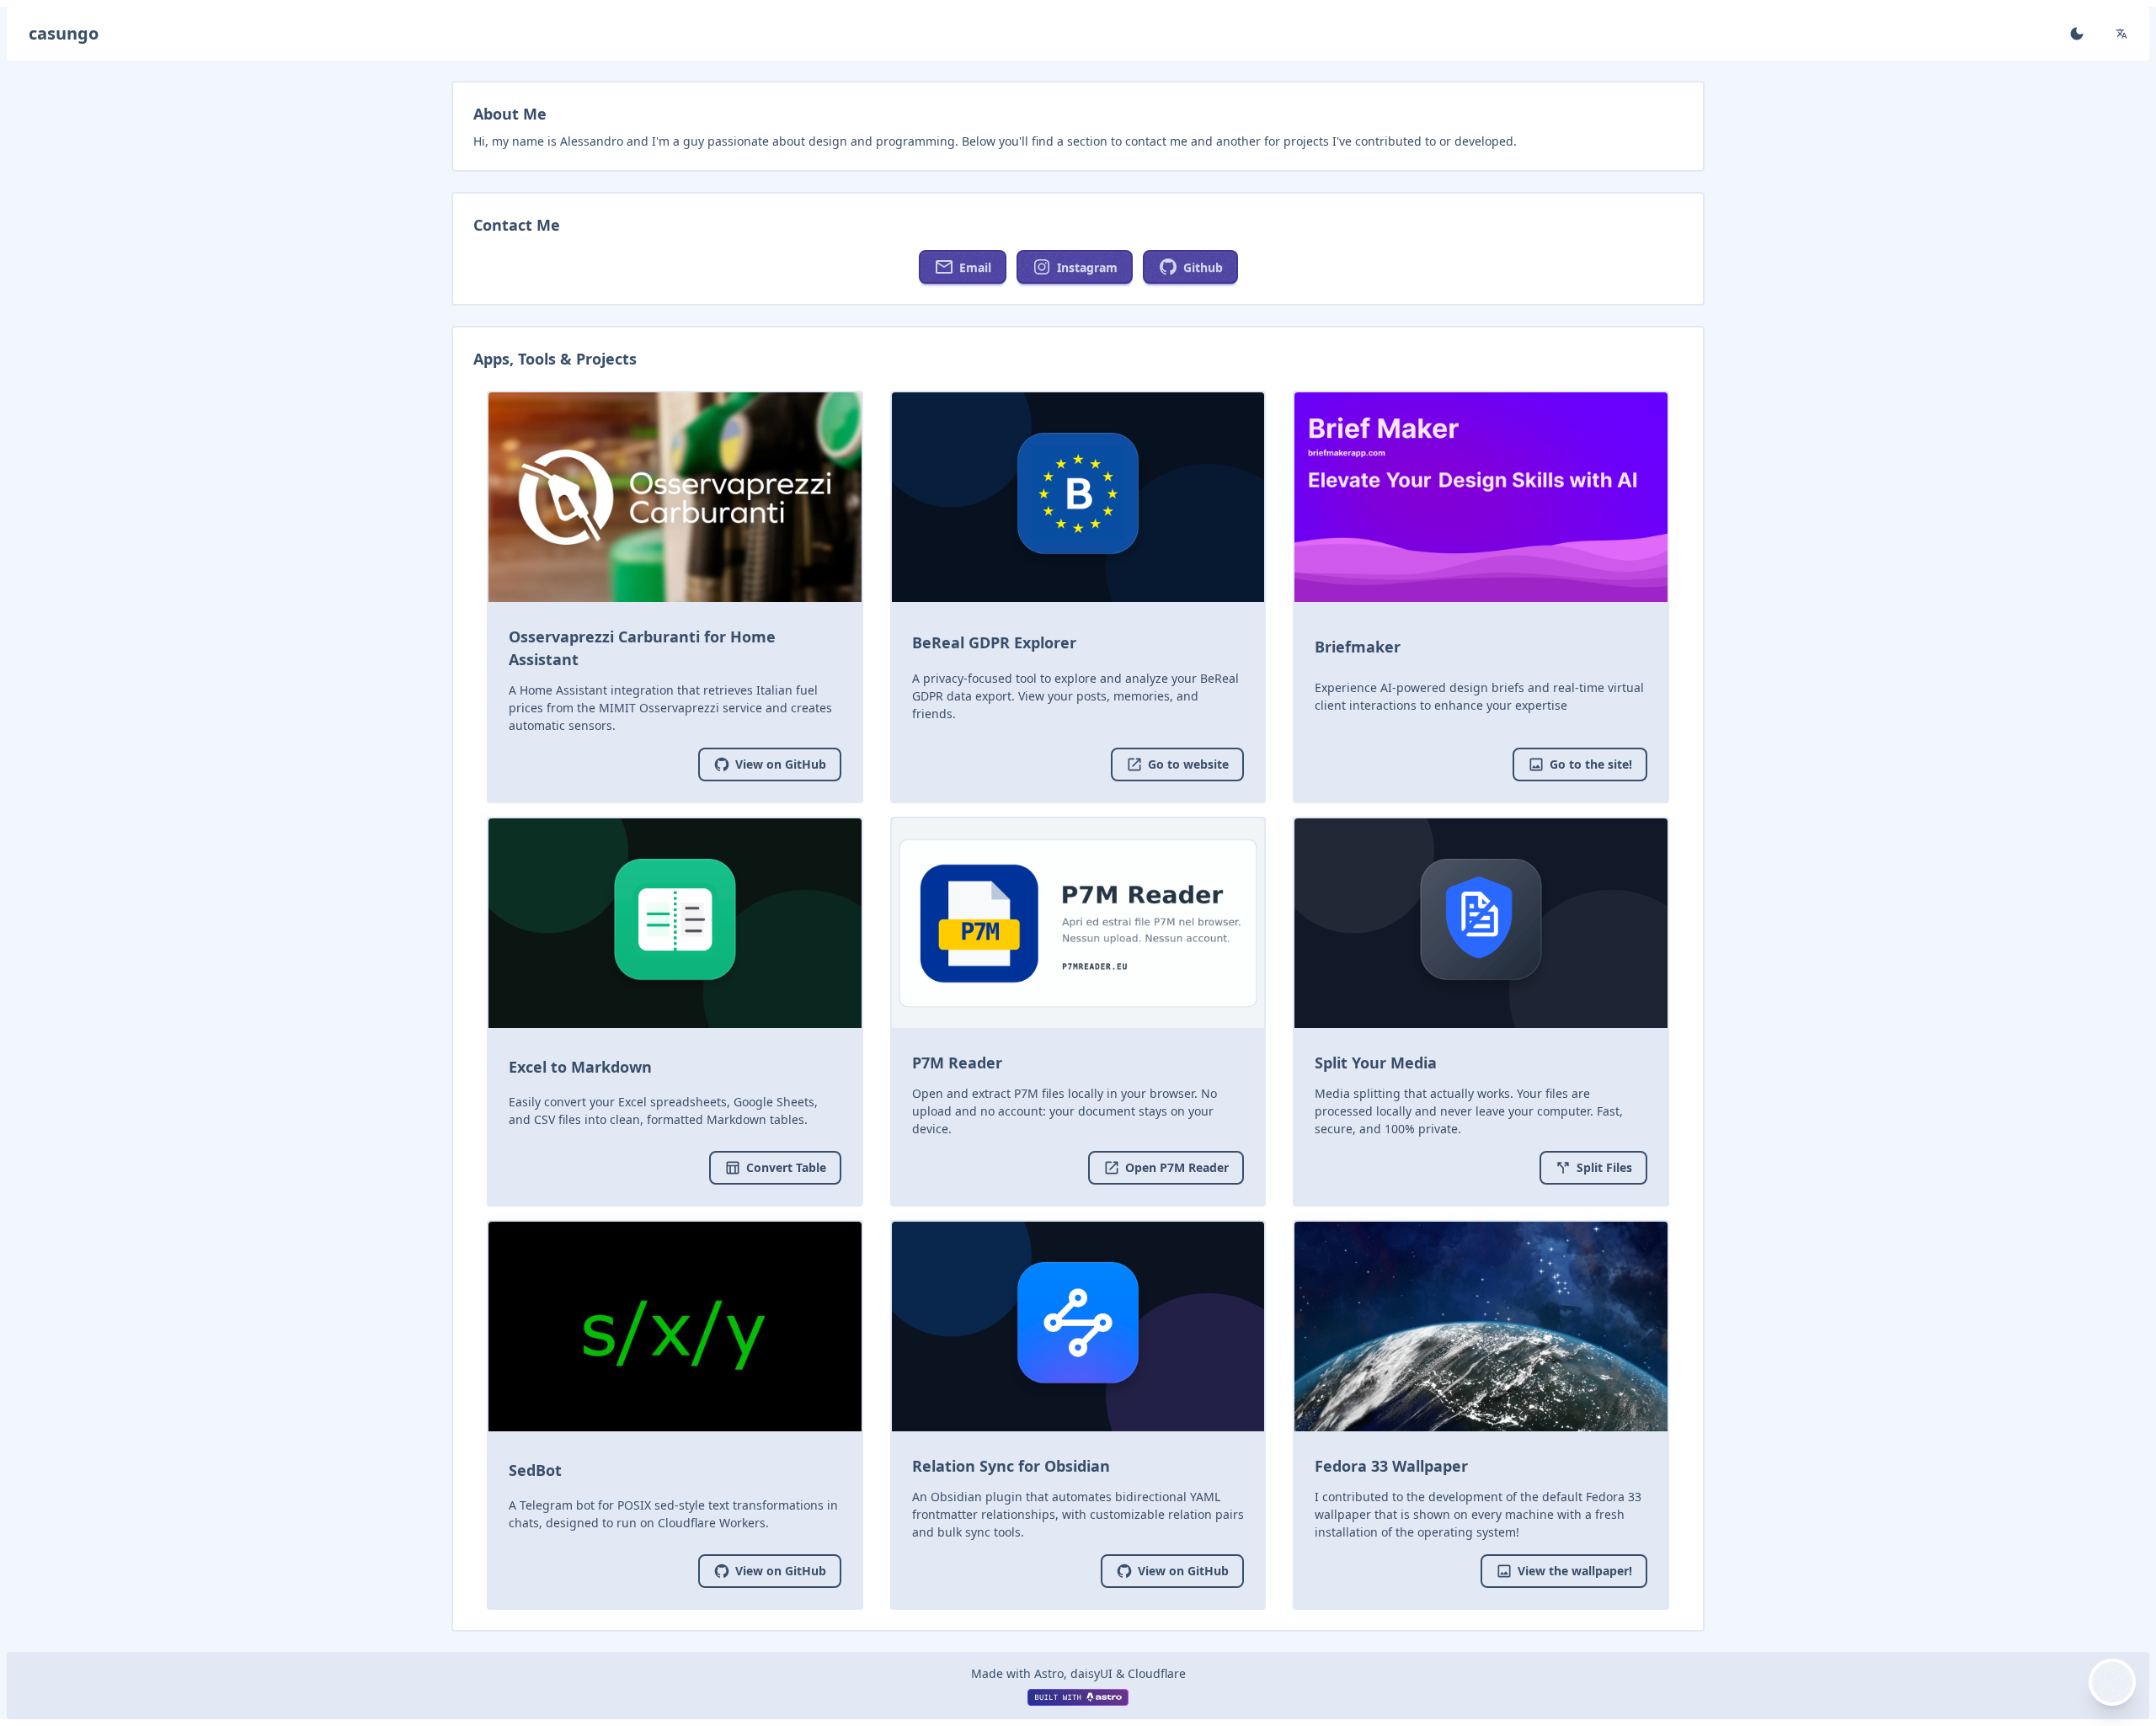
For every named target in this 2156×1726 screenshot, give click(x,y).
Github (1203, 267)
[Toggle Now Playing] (2112, 1682)
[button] (2121, 34)
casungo (64, 33)
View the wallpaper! (1575, 1571)
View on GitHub (781, 764)
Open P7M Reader (1177, 1167)
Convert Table (786, 1167)
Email (975, 267)
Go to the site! (1591, 764)
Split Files (1604, 1167)
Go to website (1188, 764)
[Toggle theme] (2077, 34)
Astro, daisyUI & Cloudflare (1110, 1673)
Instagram (1087, 267)
